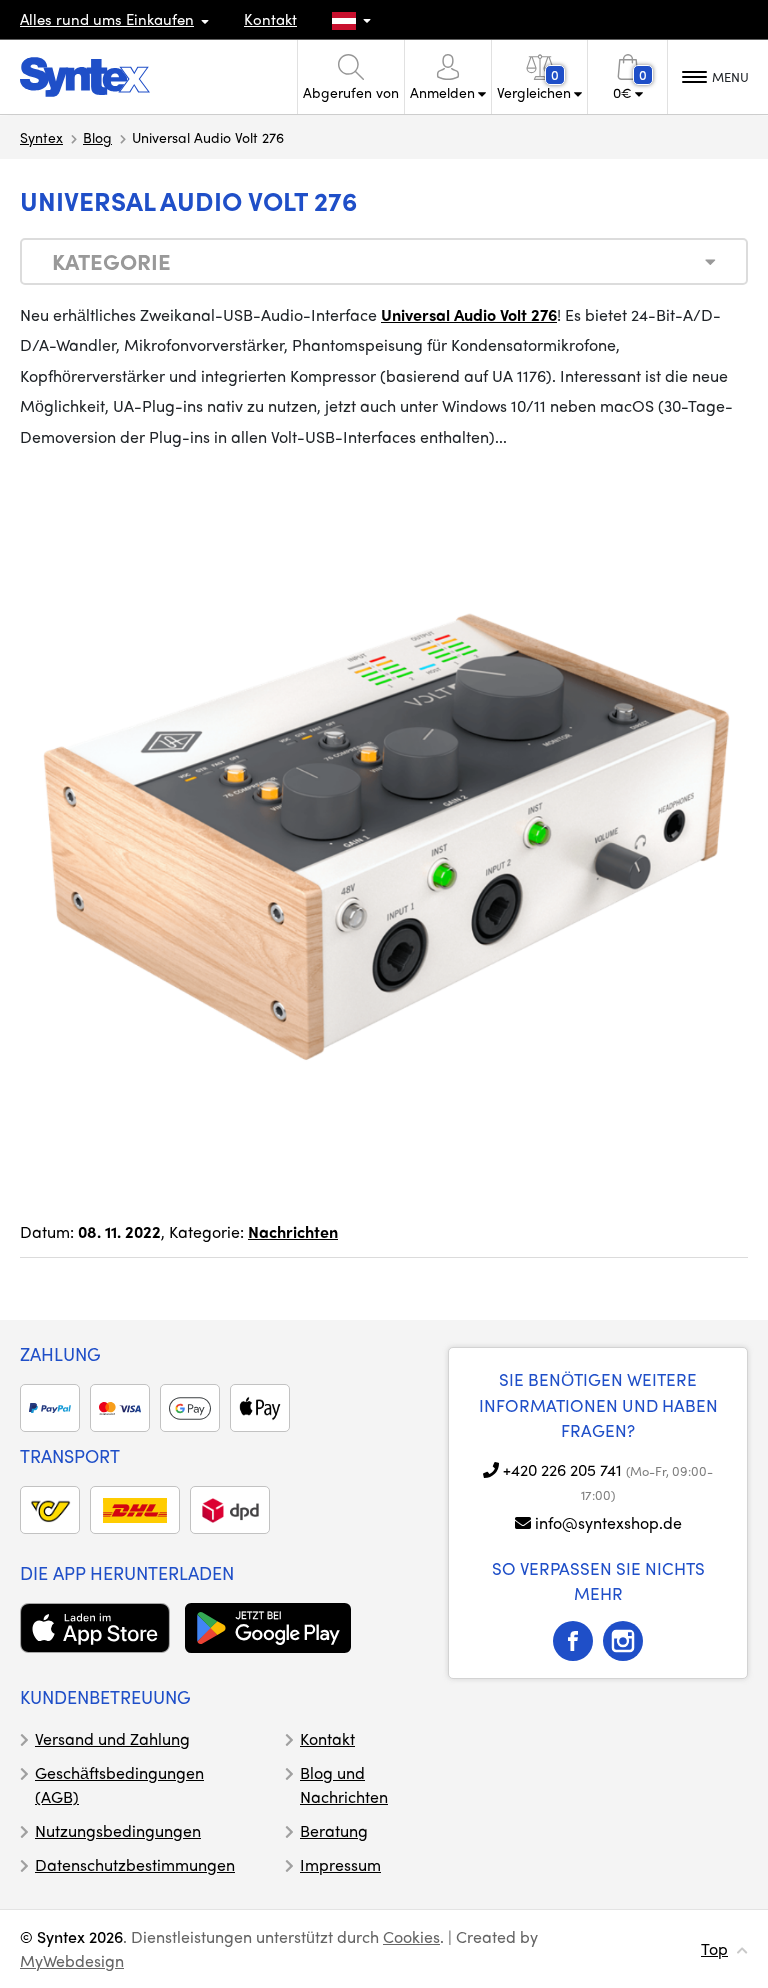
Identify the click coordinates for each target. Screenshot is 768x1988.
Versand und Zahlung (112, 1738)
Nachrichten (293, 1231)
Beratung (334, 1830)
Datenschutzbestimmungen (135, 1864)
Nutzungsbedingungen (118, 1830)
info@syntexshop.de (608, 1522)
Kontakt (270, 19)
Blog (97, 137)
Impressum (340, 1864)
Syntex (41, 137)
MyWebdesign (72, 1960)
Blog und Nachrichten (344, 1784)
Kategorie (111, 261)
